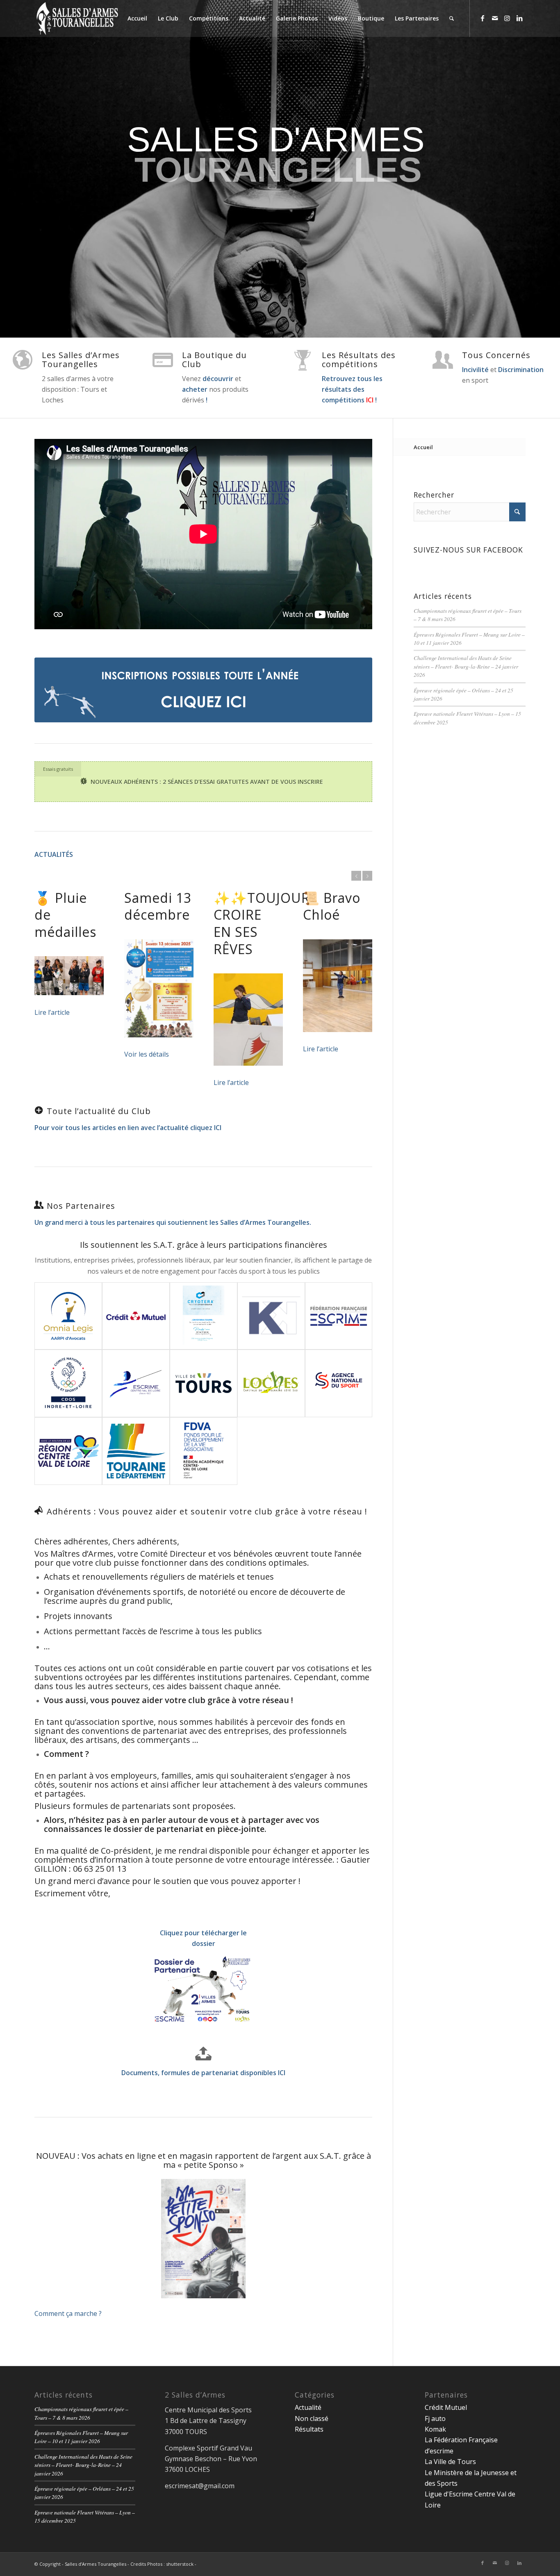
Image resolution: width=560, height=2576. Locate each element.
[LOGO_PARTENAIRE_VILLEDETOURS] (204, 1383)
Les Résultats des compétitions (359, 360)
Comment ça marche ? (68, 2313)
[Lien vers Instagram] (507, 18)
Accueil (423, 447)
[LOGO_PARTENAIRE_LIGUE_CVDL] (136, 1383)
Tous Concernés (496, 355)
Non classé (312, 2418)
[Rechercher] (452, 18)
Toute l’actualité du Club (99, 1111)
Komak (435, 2429)
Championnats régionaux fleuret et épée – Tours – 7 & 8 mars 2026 (81, 2413)
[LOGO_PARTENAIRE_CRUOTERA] (204, 1316)
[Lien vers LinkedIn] (519, 18)
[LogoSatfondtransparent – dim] (77, 18)
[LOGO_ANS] (339, 1383)
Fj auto (435, 2418)
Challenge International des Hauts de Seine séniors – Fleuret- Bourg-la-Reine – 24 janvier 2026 (466, 666)
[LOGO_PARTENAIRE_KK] (271, 1316)
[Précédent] (356, 876)
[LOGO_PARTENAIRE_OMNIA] (68, 1316)
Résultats (309, 2429)
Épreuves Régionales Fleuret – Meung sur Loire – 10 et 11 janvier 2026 (81, 2437)
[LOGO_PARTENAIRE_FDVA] (204, 1451)
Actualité (308, 2407)
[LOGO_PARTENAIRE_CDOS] (68, 1383)
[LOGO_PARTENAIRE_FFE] (339, 1316)
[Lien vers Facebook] (483, 18)
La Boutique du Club (214, 360)
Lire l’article (52, 1012)
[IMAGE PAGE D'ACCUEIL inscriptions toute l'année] (203, 690)
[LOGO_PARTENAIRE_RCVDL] (68, 1451)
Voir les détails (147, 1054)
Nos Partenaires (81, 1206)
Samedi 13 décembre (158, 906)
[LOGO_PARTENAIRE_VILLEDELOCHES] (271, 1383)
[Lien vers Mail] (495, 18)
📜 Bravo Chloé (332, 906)
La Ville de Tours (450, 2462)
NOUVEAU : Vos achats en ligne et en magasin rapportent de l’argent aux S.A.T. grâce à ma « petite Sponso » (204, 2160)
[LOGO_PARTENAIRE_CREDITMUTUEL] (136, 1316)
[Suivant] (367, 876)
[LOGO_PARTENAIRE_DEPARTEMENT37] (136, 1451)
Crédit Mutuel (446, 2407)
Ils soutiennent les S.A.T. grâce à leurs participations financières (204, 1245)
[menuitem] (137, 18)
